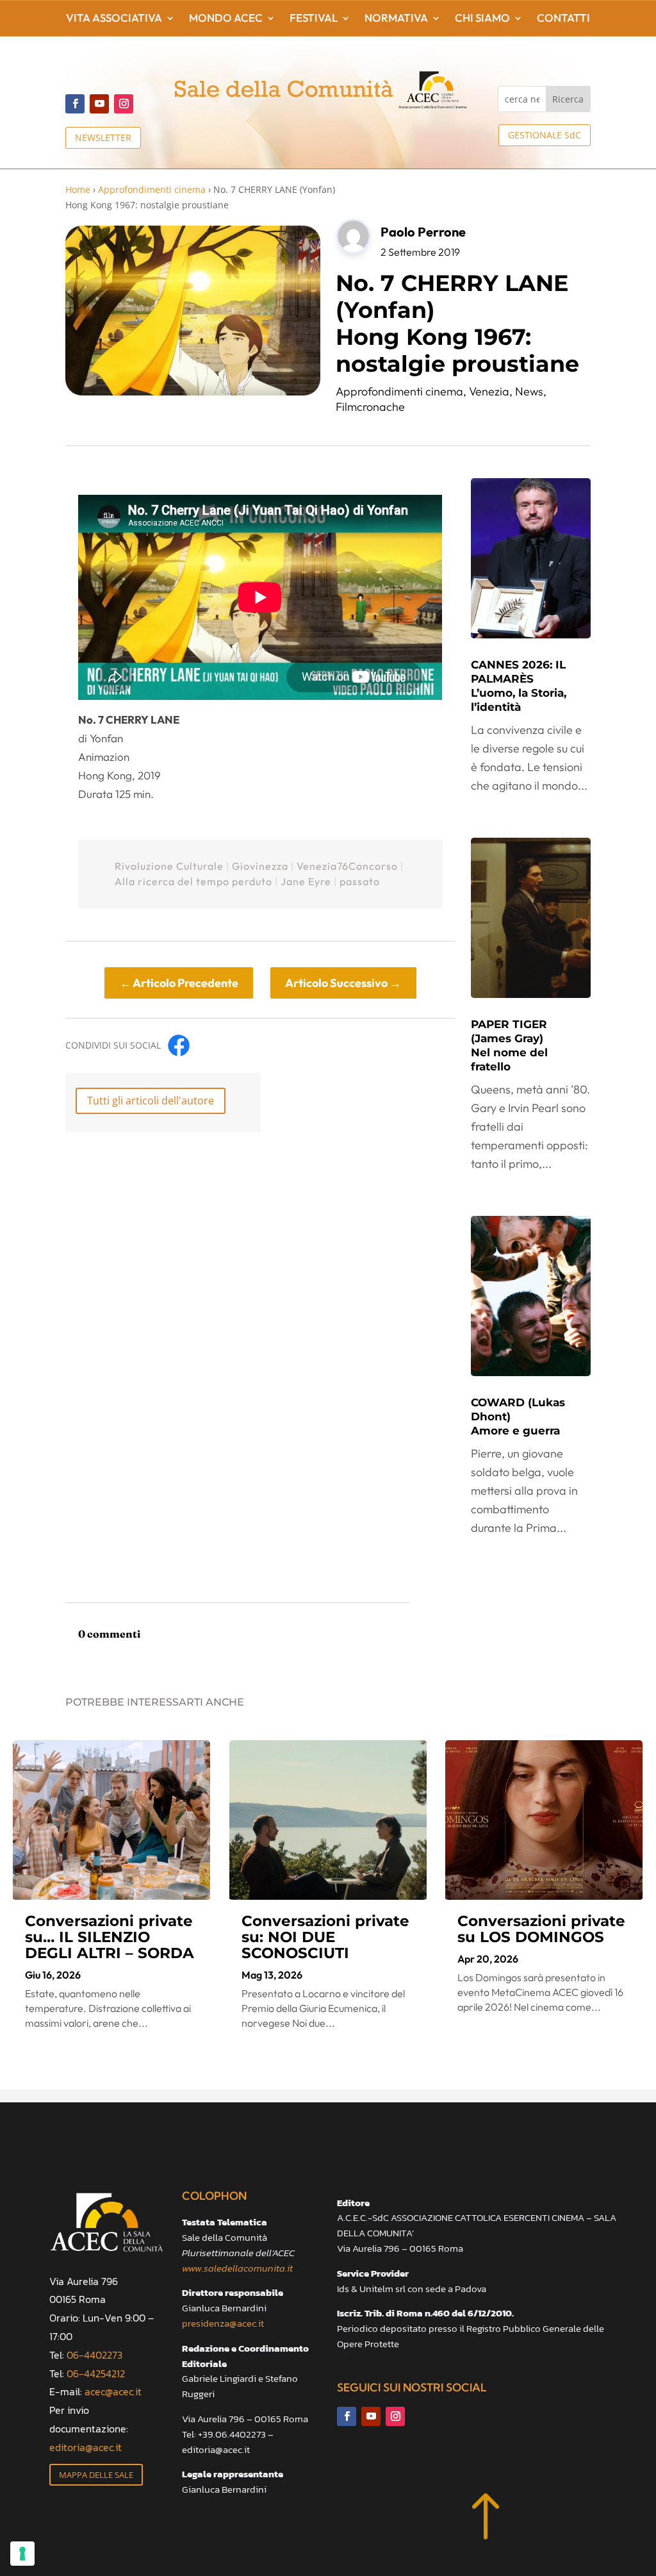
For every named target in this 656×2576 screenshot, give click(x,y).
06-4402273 (94, 2355)
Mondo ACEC (226, 19)
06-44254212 (96, 2373)
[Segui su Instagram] (124, 104)
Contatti (563, 19)
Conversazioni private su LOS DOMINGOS (541, 1929)
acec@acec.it (113, 2391)
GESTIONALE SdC (545, 135)
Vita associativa (114, 19)
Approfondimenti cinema (152, 189)
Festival (314, 19)
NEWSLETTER (103, 137)
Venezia (489, 391)
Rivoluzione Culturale (169, 866)
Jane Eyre (306, 881)
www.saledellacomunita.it (237, 2268)
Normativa (396, 19)
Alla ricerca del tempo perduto (193, 881)
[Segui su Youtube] (99, 104)
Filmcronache (370, 407)
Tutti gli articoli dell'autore (151, 1101)
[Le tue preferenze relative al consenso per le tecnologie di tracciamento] (22, 2554)
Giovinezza (260, 866)
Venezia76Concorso (347, 866)
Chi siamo (482, 19)
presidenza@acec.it (223, 2323)
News (529, 391)
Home (78, 189)
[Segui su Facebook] (75, 104)
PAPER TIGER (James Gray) (509, 1045)
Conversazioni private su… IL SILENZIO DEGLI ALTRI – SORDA (110, 1937)
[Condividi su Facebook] (179, 1045)
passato (360, 881)
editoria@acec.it (86, 2447)
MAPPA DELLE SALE (96, 2475)
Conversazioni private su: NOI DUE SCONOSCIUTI (325, 1937)
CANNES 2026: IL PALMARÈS (519, 686)
